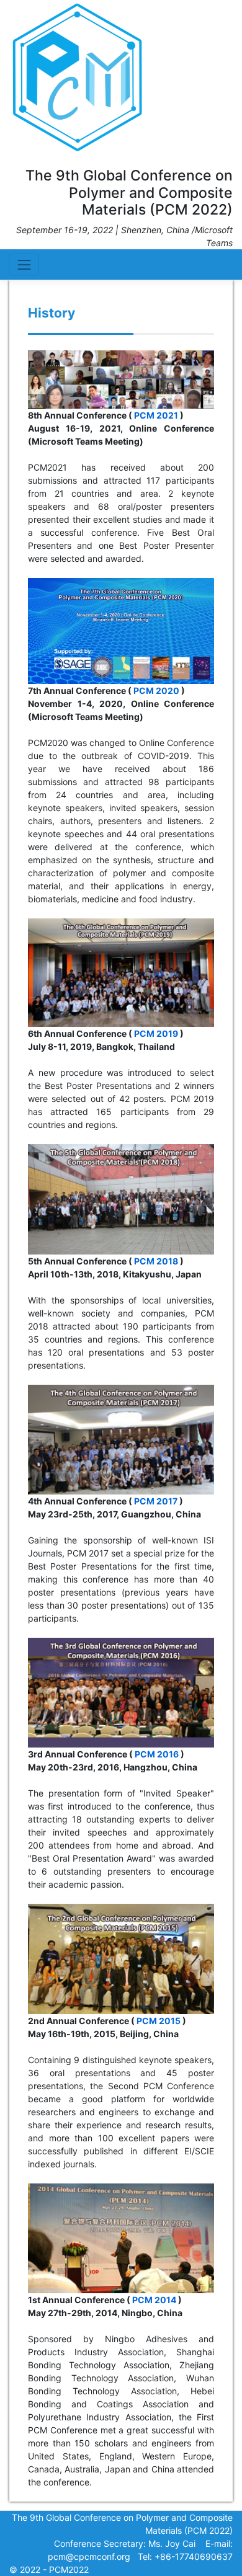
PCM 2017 (156, 1501)
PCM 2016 (157, 1754)
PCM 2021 (156, 415)
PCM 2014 (154, 2300)
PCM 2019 (156, 1033)
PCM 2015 (159, 2021)
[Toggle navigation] (24, 264)
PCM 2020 (156, 691)
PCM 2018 (156, 1261)
